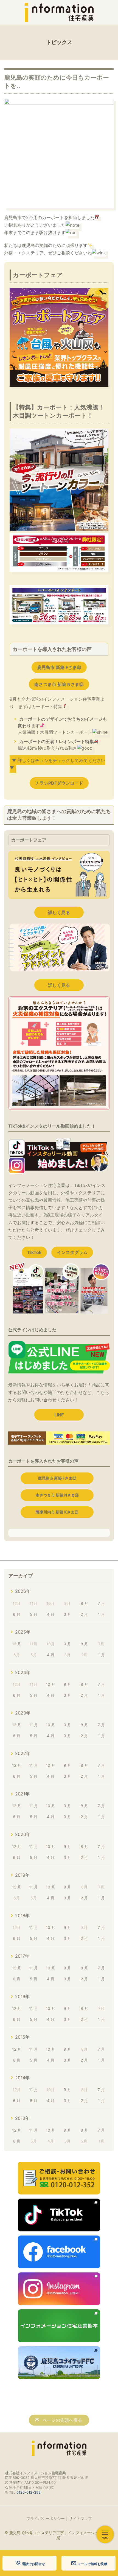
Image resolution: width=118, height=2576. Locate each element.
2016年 (22, 1996)
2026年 (23, 1591)
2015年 (22, 2037)
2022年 (23, 1753)
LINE (59, 1415)
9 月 (67, 1644)
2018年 (22, 1916)
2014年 (22, 2078)
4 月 (51, 1614)
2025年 (23, 1632)
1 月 (101, 1614)
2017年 (22, 1956)
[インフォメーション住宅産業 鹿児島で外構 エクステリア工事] (59, 12)
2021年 (22, 1794)
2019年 (22, 1875)
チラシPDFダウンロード (59, 783)
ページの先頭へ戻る (62, 2420)
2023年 (23, 1713)
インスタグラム (72, 1252)
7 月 (101, 1603)
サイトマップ (80, 2518)
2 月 (84, 1614)
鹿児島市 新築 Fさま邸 (59, 667)
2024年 (23, 1672)
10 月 (50, 1684)
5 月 (34, 1614)
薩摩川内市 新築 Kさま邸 (57, 1512)
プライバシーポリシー (46, 2518)
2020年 (23, 1834)
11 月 (33, 1725)
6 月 (17, 1614)
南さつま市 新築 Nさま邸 (59, 684)
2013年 (22, 2118)
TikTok (34, 1252)
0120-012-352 (29, 2492)
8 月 (84, 1603)
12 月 (17, 1644)
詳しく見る (59, 912)
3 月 (67, 1614)
